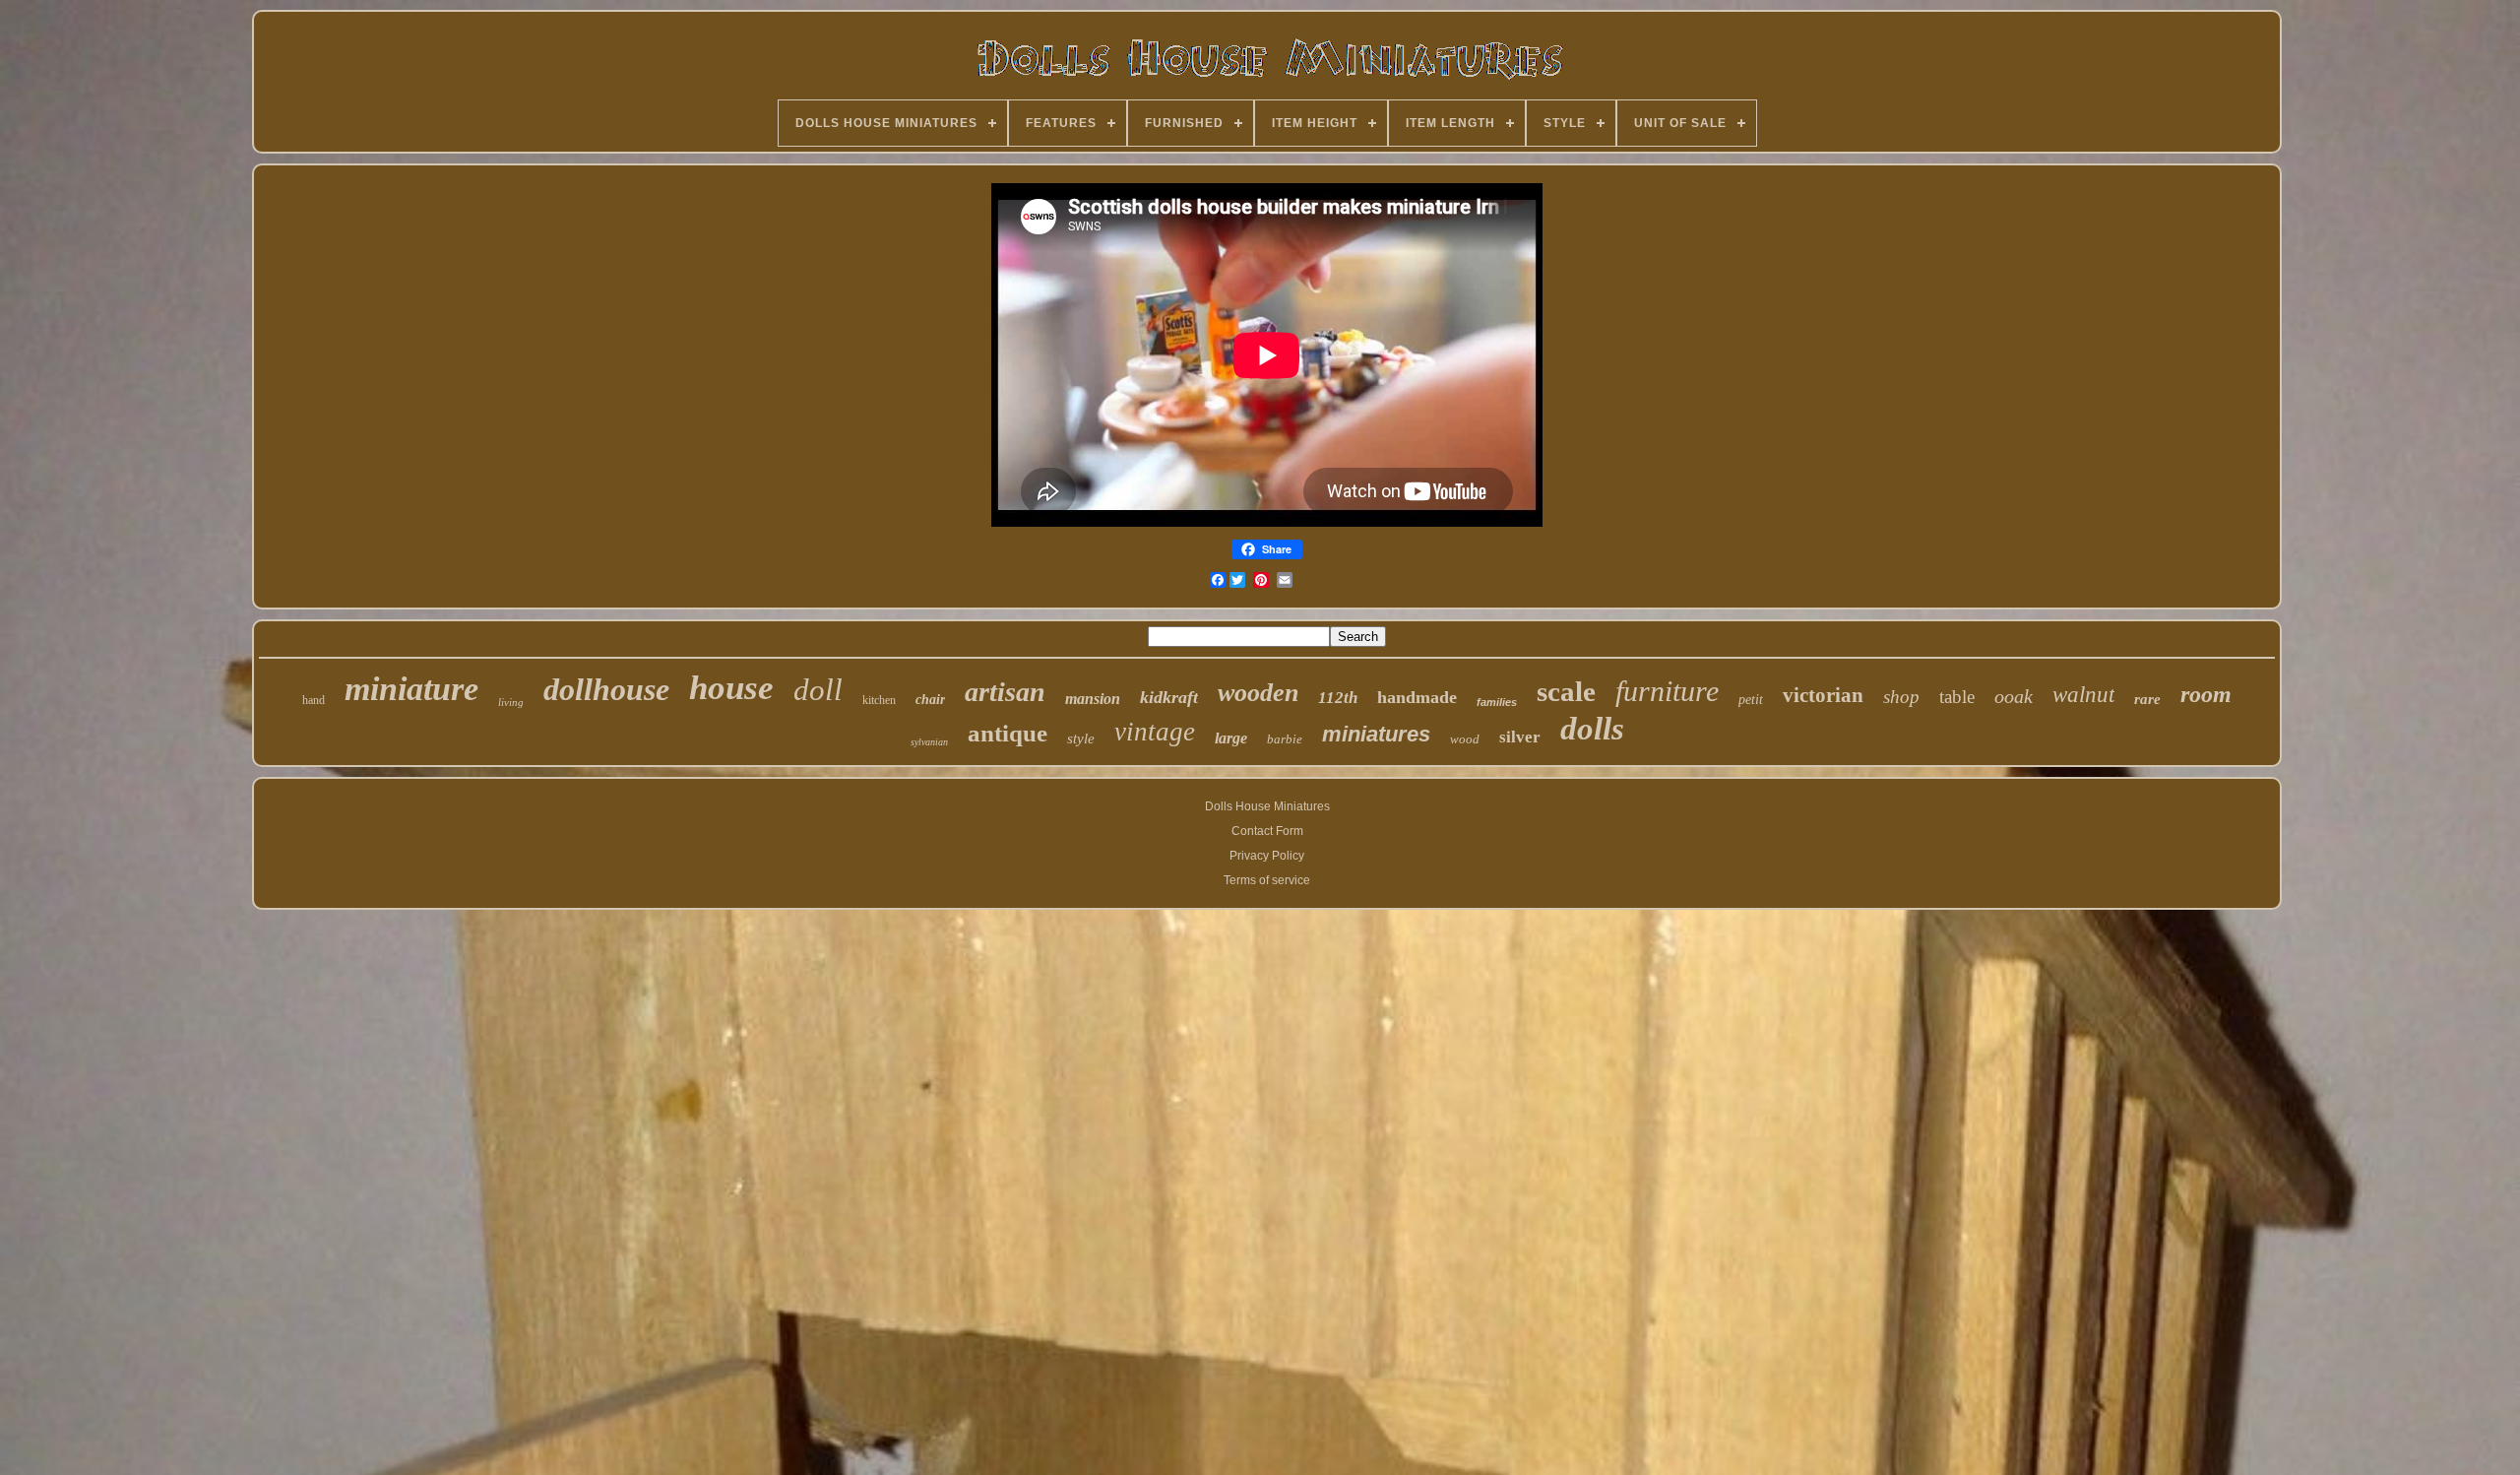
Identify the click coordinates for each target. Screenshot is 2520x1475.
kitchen (879, 700)
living (511, 702)
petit (1751, 700)
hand (314, 700)
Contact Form (1267, 831)
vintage (1155, 732)
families (1497, 702)
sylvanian (929, 742)
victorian (1823, 695)
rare (2147, 699)
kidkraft (1169, 697)
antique (1008, 733)
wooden (1258, 693)
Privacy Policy (1267, 856)
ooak (2014, 696)
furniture (1667, 691)
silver (1520, 737)
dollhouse (606, 689)
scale (1566, 691)
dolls (1592, 729)
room (2206, 694)
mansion (1093, 699)
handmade (1417, 697)
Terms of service (1267, 880)
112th (1338, 698)
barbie (1285, 739)
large (1231, 738)
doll (818, 690)
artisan (1005, 692)
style (1081, 738)
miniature (411, 689)
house (731, 688)
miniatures (1376, 734)
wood (1465, 739)
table (1957, 697)
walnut (2083, 695)
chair (930, 700)
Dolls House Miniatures (1267, 806)
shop (1901, 697)
